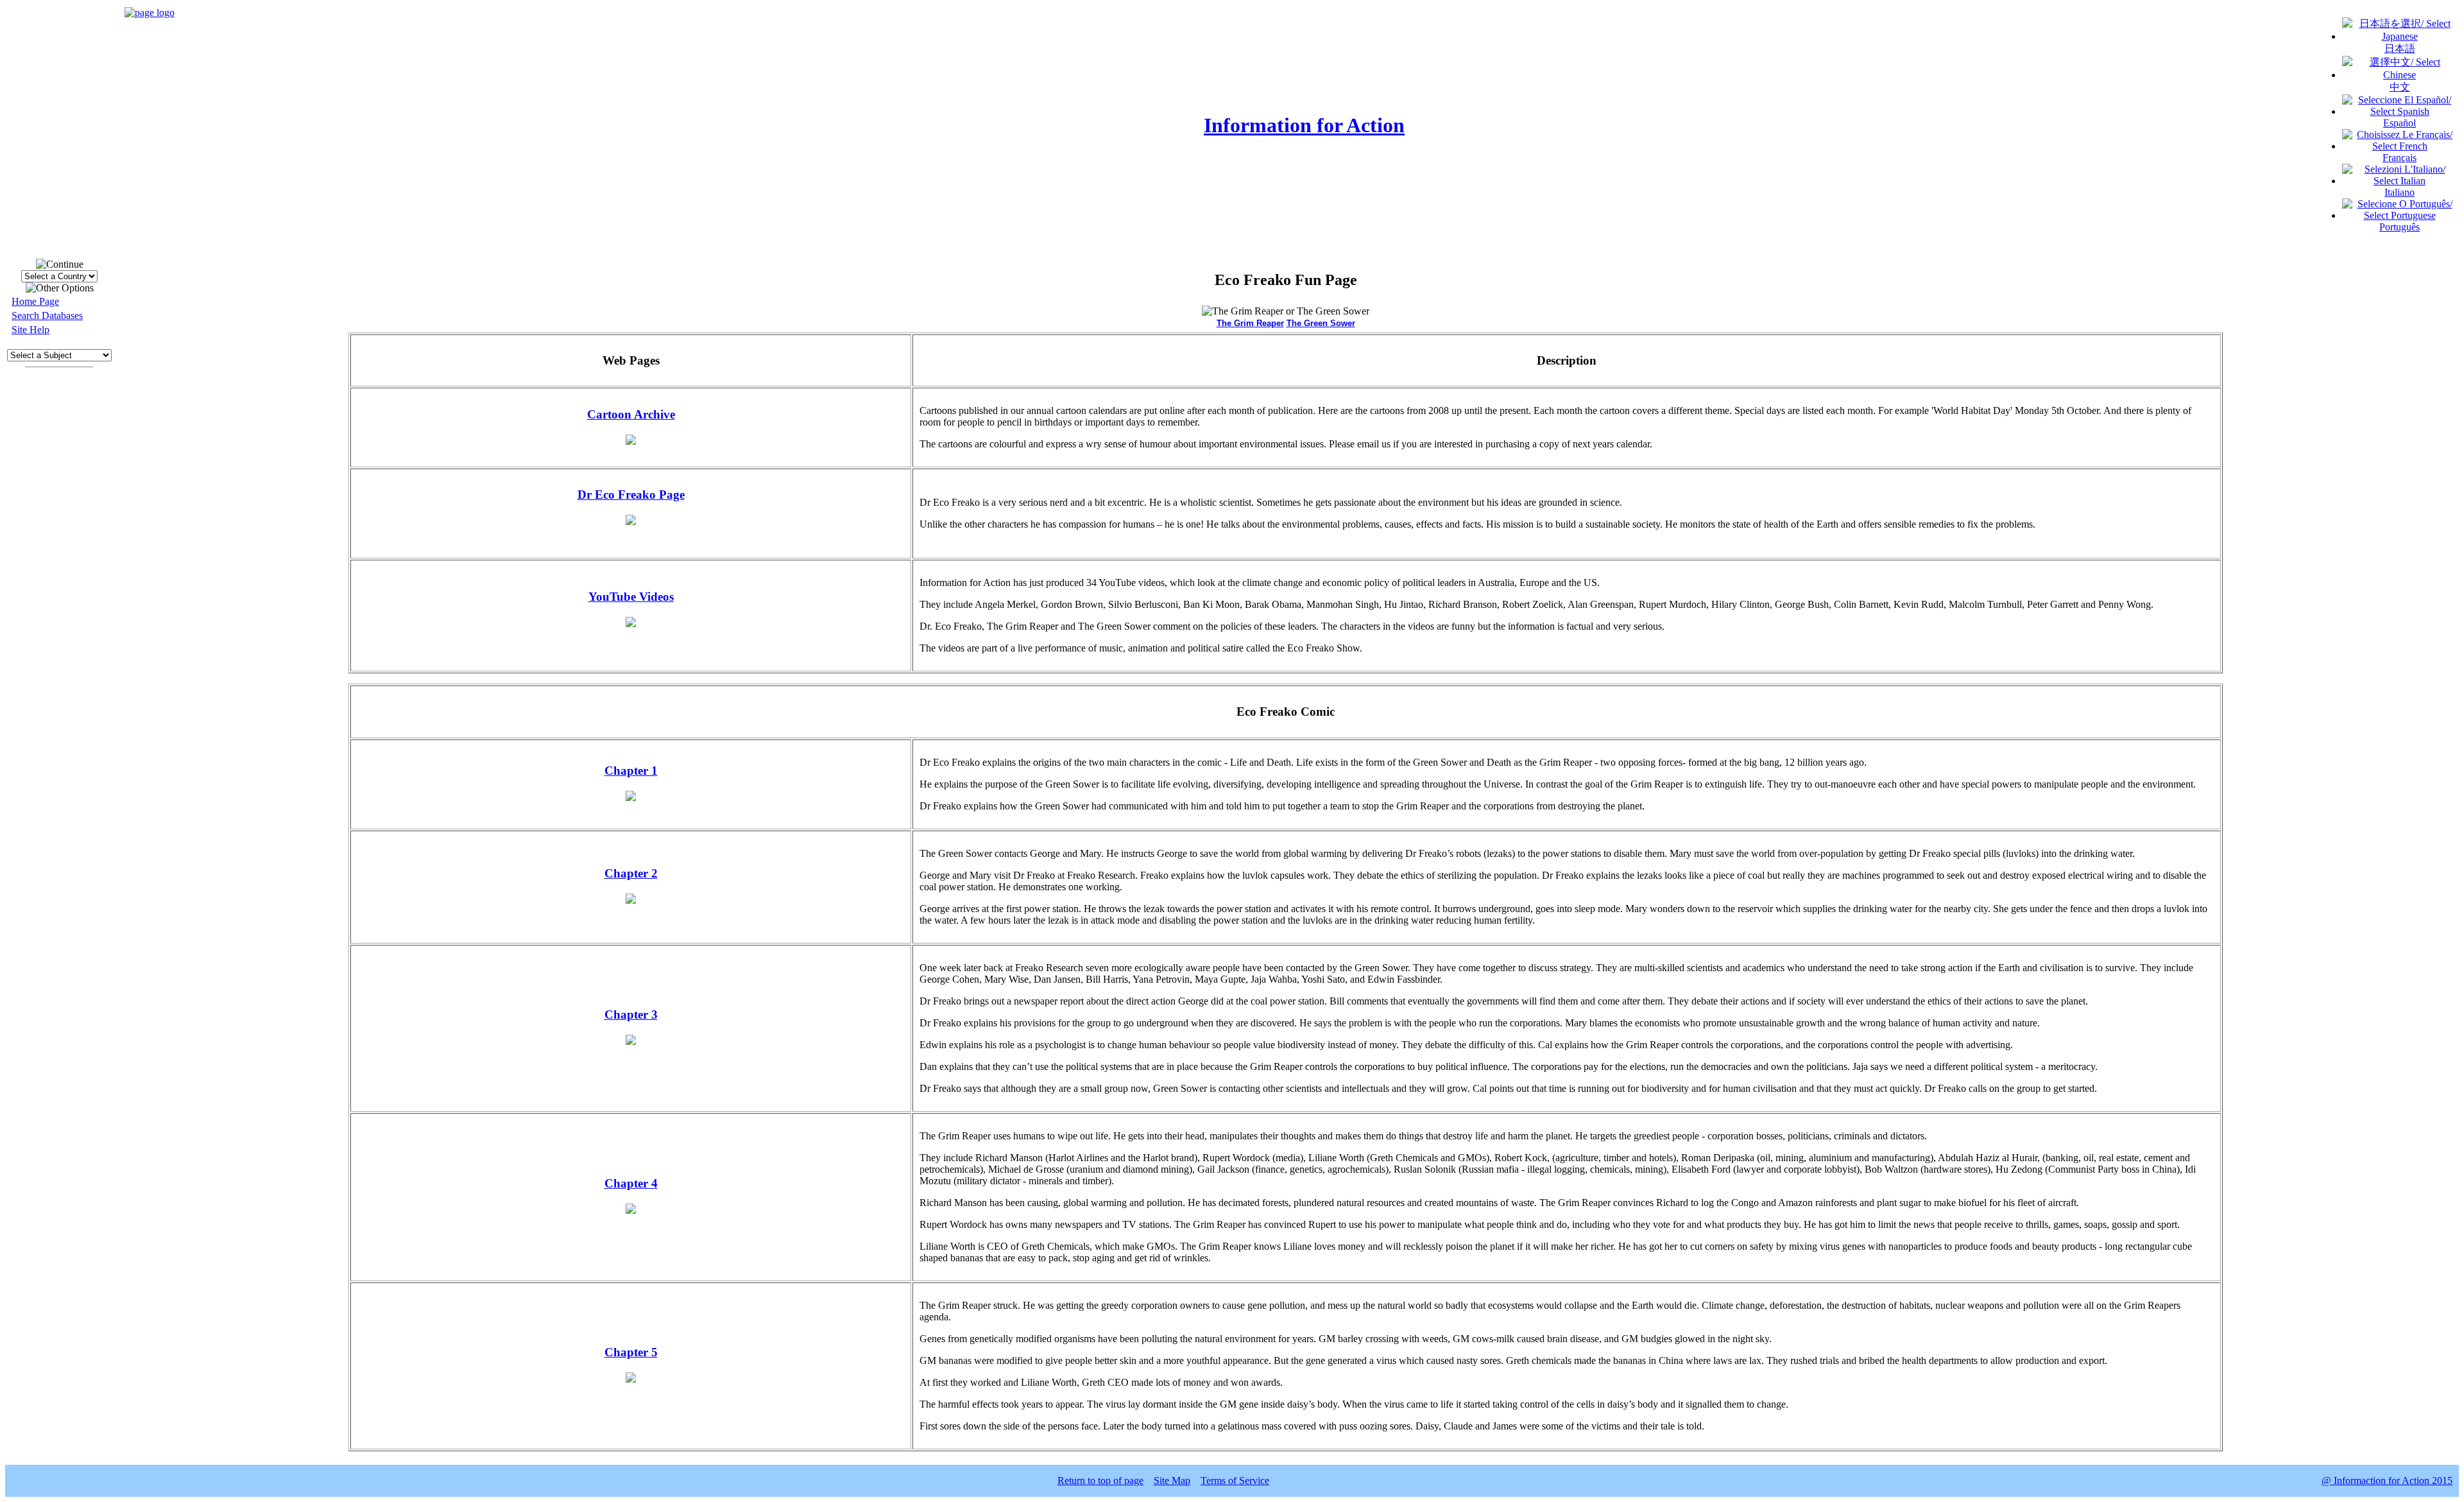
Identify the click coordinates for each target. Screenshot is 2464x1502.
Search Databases (47, 315)
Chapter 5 (631, 1352)
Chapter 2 (631, 873)
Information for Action (1304, 125)
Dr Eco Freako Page (631, 495)
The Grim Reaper (1250, 323)
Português (2400, 227)
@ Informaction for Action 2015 (2387, 1480)
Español (2400, 123)
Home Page (35, 301)
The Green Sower (1321, 323)
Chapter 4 (631, 1183)
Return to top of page (1100, 1480)
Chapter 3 (631, 1014)
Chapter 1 (631, 771)
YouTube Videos (631, 597)
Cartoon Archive (631, 414)
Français (2400, 158)
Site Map (1172, 1480)
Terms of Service (1235, 1480)
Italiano (2400, 192)
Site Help (30, 330)
